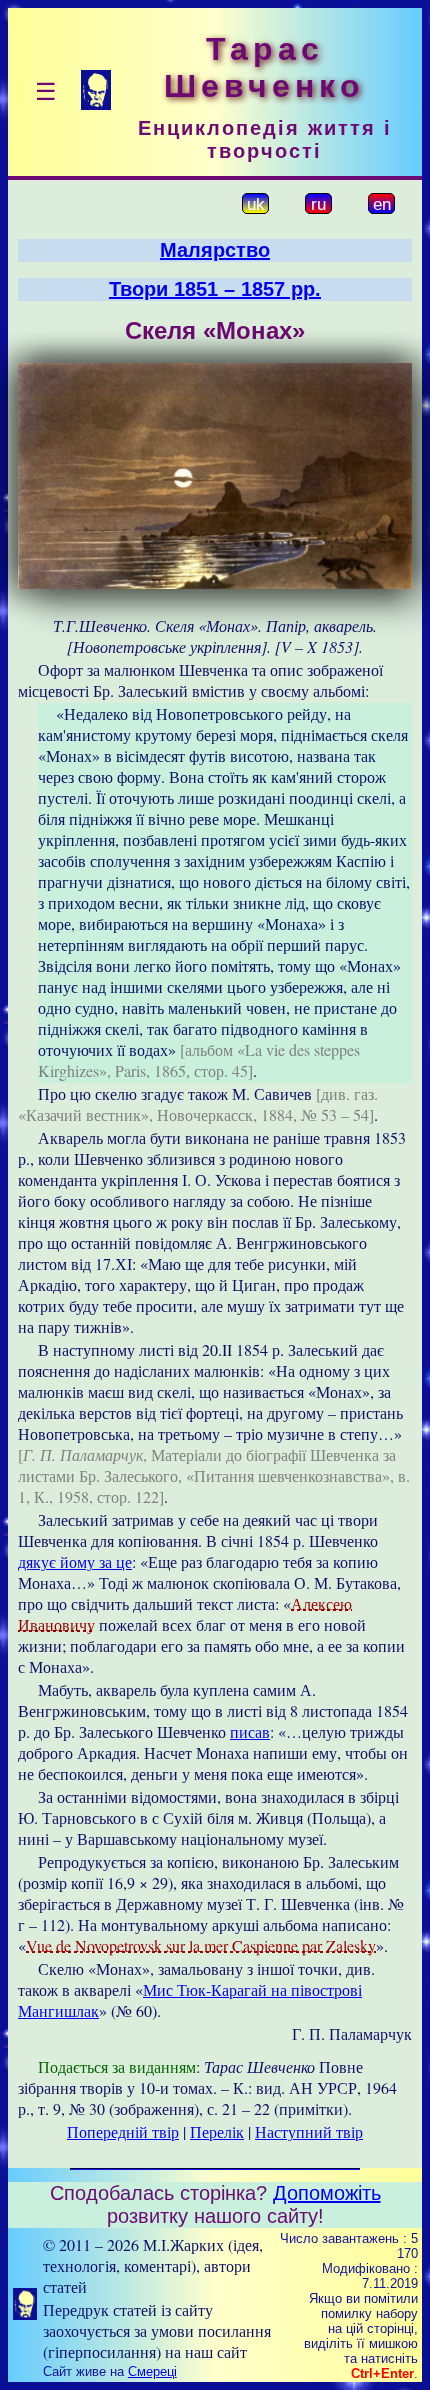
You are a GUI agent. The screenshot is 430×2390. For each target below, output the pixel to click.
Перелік (217, 2131)
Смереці (152, 2371)
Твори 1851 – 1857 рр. (215, 289)
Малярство (215, 250)
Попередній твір (123, 2131)
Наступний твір (309, 2131)
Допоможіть (327, 2193)
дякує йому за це (75, 1561)
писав (250, 1731)
